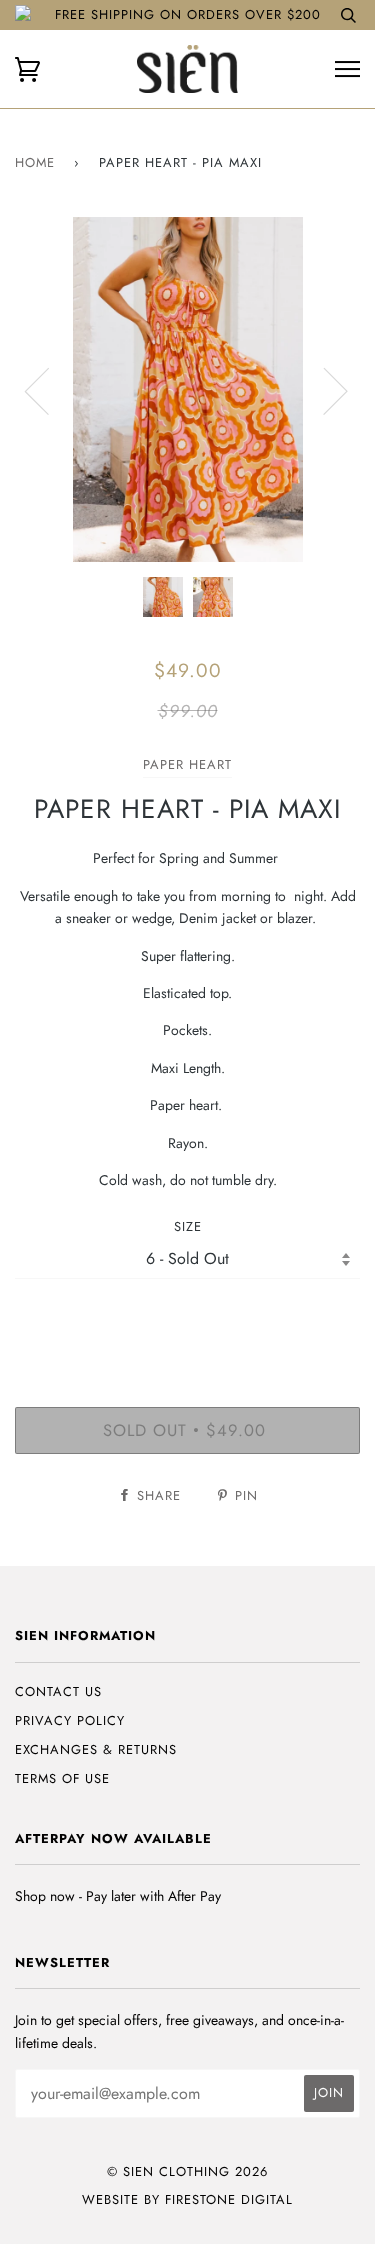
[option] (187, 389)
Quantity (187, 1320)
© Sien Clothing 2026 (187, 2171)
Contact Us (58, 1691)
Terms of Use (62, 1778)
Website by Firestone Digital (187, 2199)
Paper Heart (187, 764)
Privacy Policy (70, 1720)
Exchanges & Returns (96, 1749)
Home (35, 162)
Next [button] (323, 390)
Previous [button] (49, 390)
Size (188, 1226)
